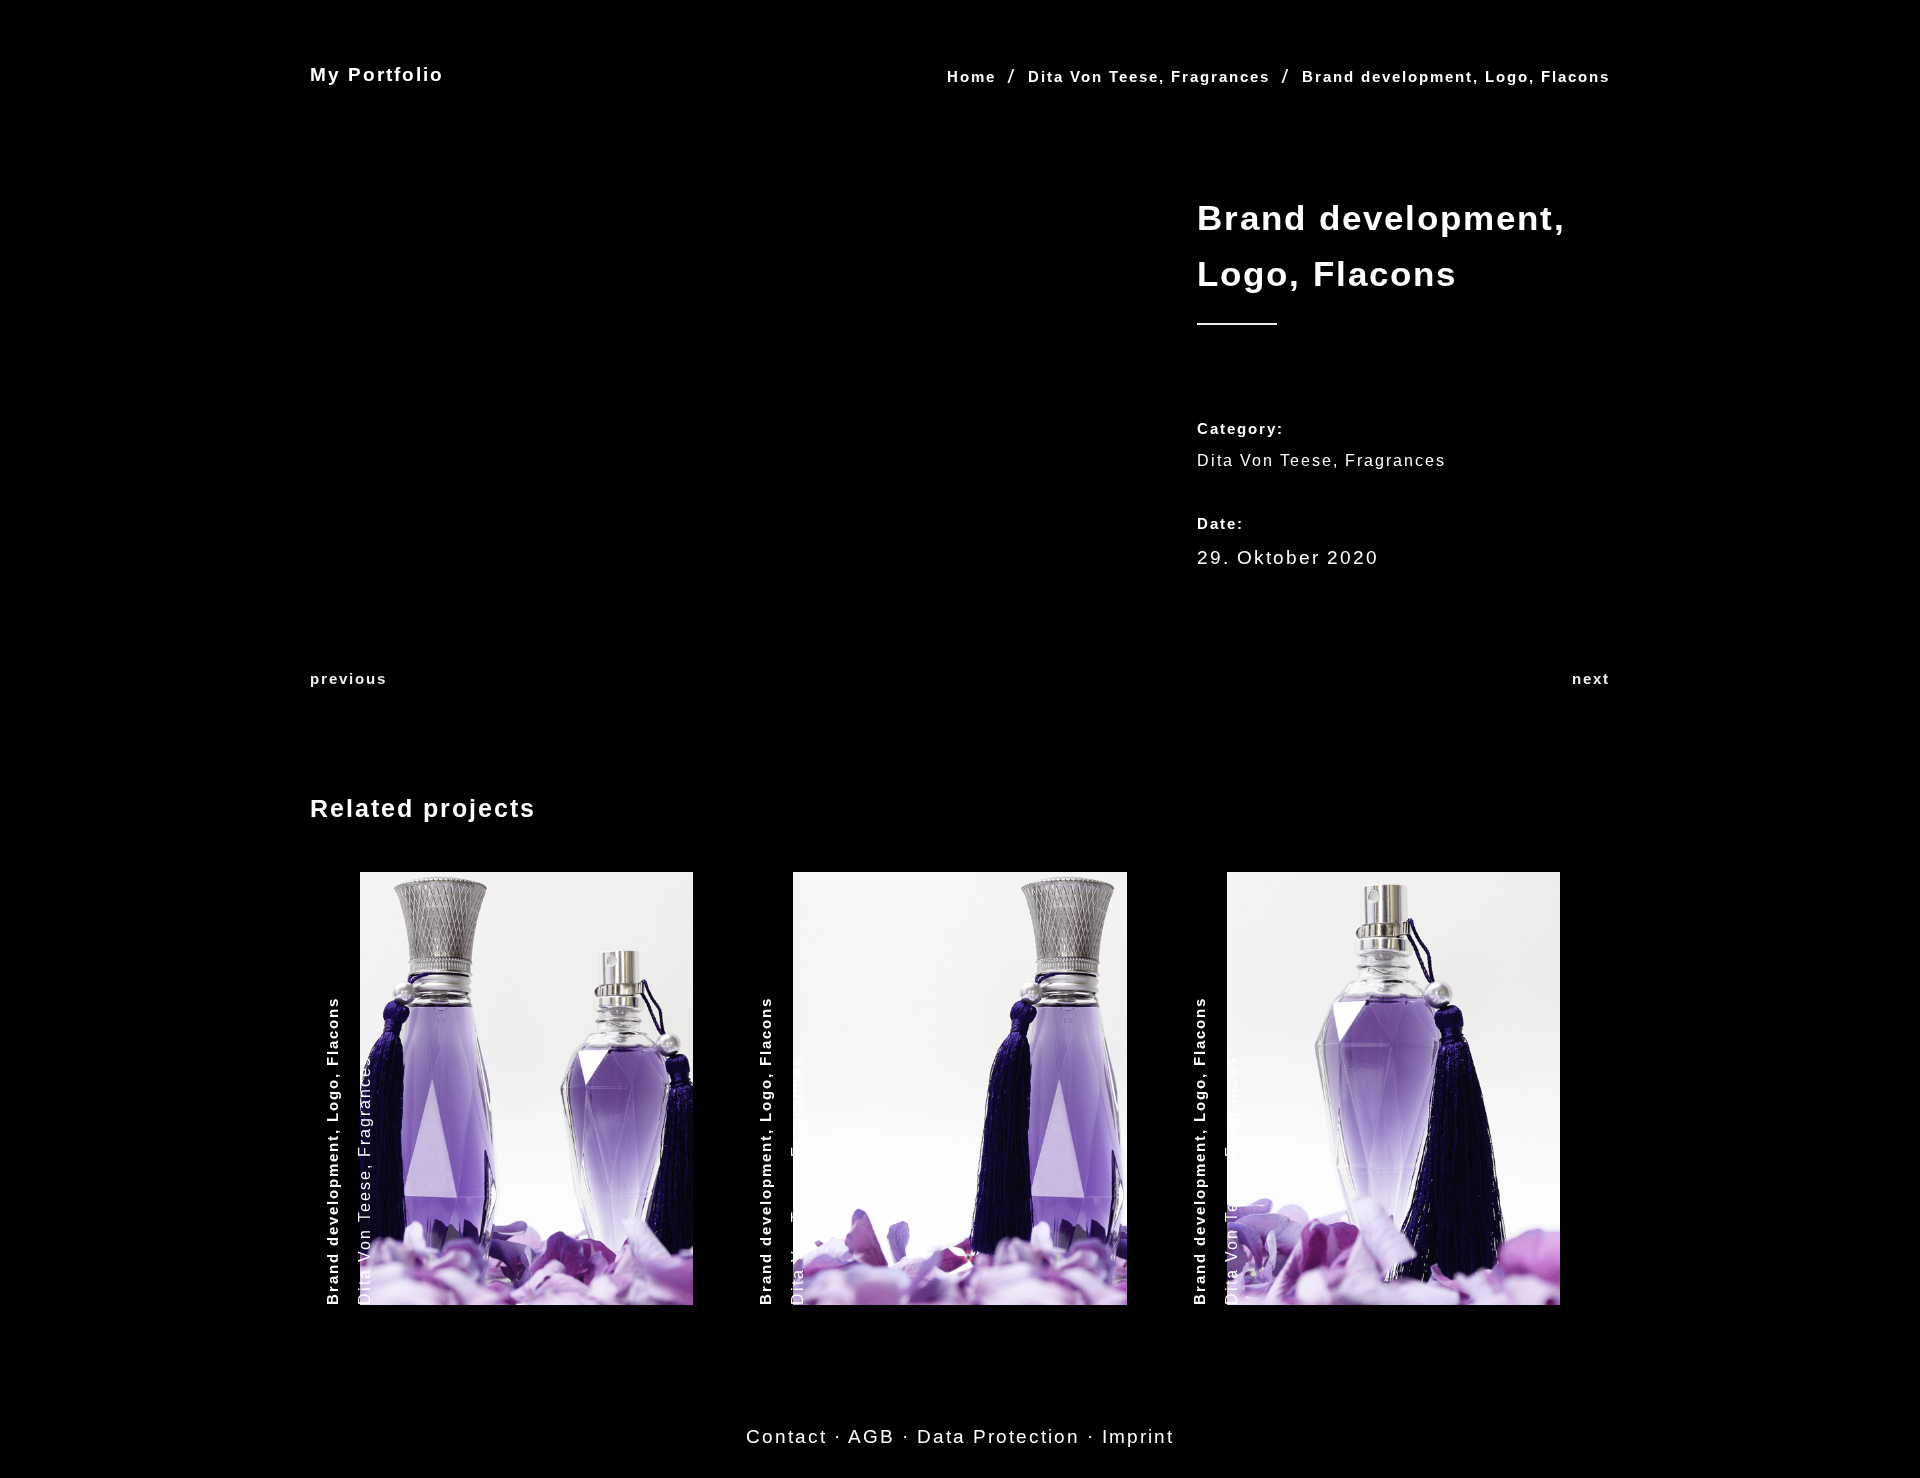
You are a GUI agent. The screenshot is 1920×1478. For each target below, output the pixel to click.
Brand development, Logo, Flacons (332, 1151)
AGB (871, 1436)
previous (348, 678)
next (1591, 678)
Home (971, 76)
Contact (786, 1436)
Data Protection (998, 1436)
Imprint (1138, 1436)
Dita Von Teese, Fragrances (1149, 76)
